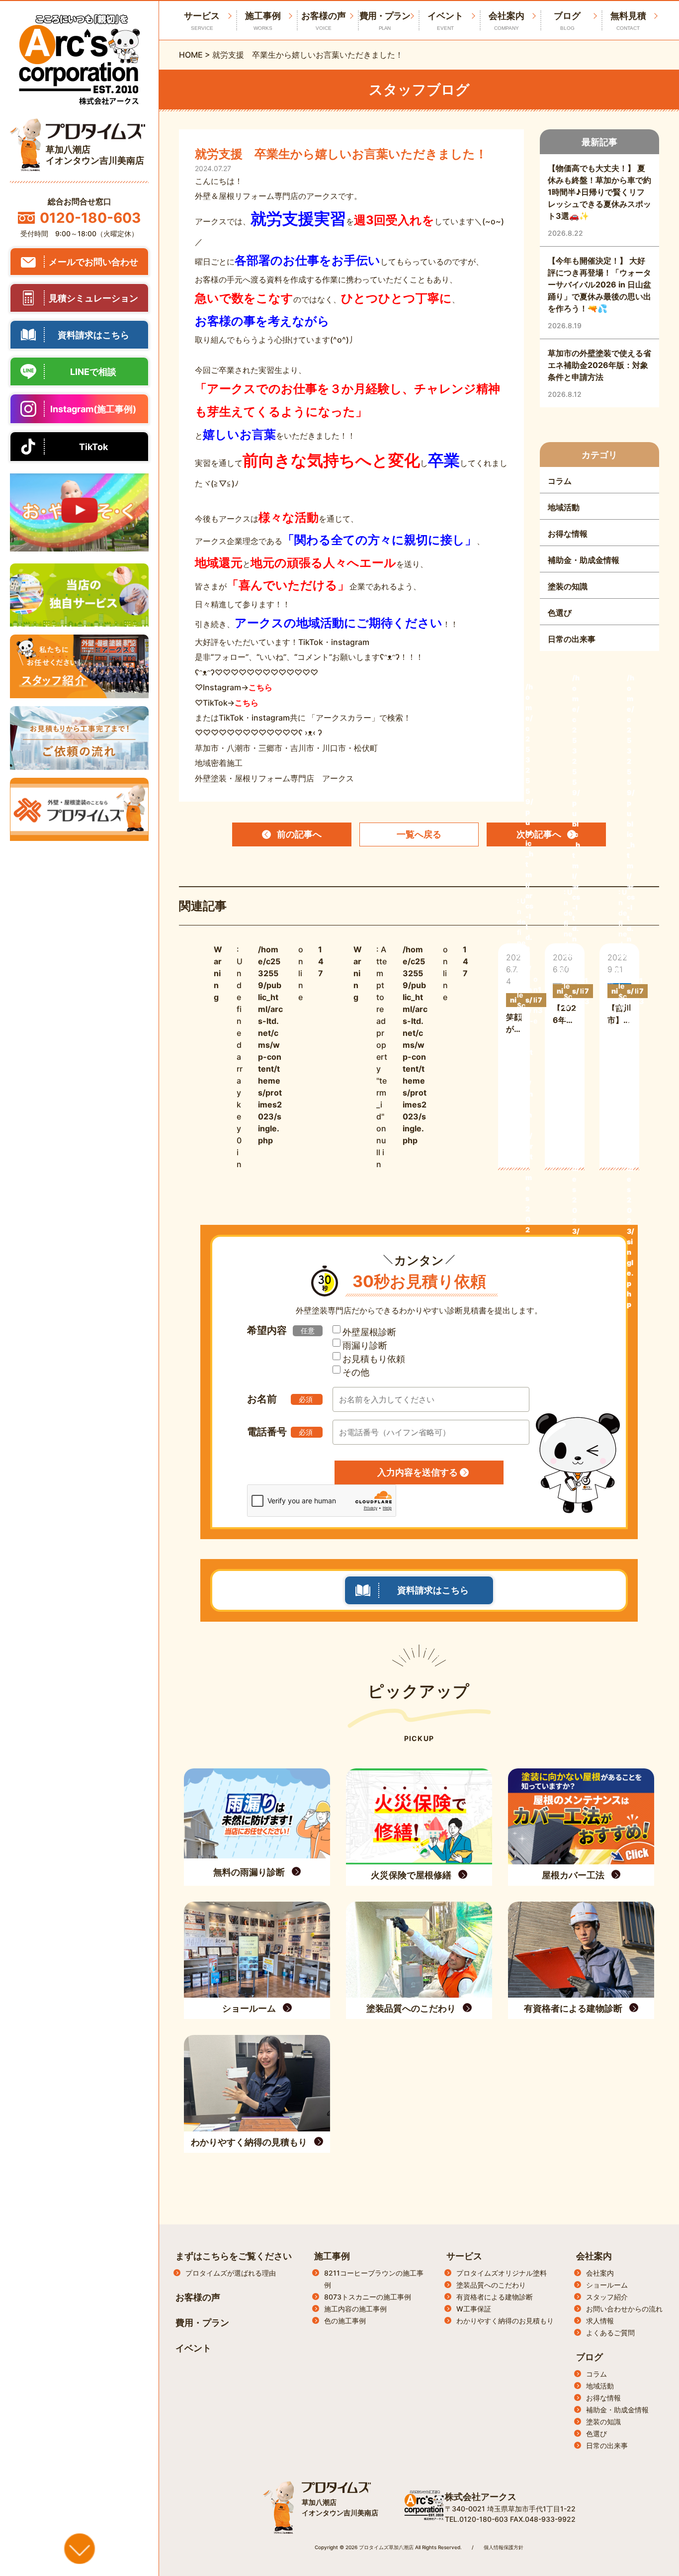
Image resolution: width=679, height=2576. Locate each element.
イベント (445, 21)
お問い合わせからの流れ (624, 2309)
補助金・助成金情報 (617, 2410)
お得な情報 (603, 2398)
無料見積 (628, 21)
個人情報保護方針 (504, 2547)
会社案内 (507, 21)
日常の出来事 (607, 2445)
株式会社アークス (481, 2497)
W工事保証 (474, 2309)
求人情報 (600, 2321)
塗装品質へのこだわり (491, 2285)
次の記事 (539, 834)
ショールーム (607, 2285)
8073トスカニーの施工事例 (368, 2297)
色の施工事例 (345, 2321)
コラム (596, 2374)
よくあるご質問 (610, 2333)
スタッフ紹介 (607, 2297)
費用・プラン (385, 21)
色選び (596, 2434)
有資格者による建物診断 (495, 2297)
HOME (191, 55)
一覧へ (419, 834)
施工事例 (263, 21)
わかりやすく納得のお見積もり (505, 2321)
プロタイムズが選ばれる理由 (231, 2273)
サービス (464, 2256)
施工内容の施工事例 (355, 2309)
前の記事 (299, 834)
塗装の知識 (603, 2422)
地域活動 (600, 2386)
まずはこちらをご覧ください (234, 2256)
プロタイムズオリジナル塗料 (502, 2273)
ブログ (567, 21)
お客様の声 (324, 21)
